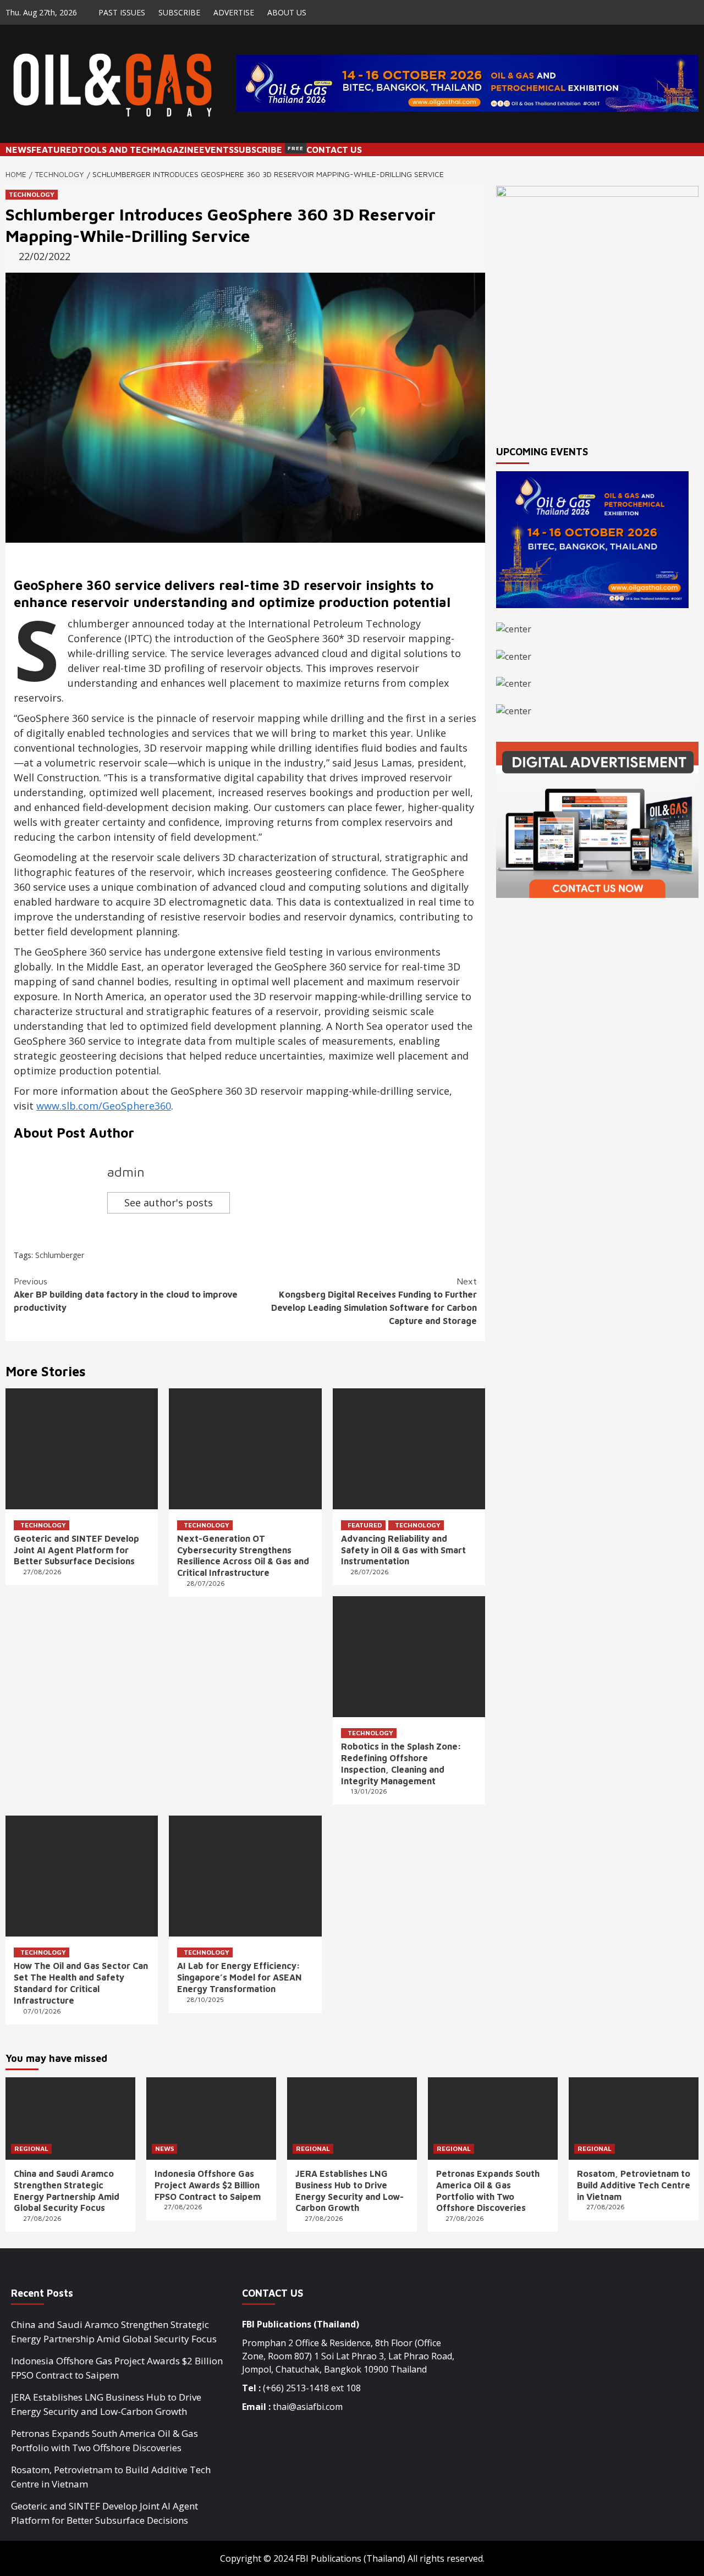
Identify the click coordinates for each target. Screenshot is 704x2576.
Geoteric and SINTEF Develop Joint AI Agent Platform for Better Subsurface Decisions (76, 1550)
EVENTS (216, 150)
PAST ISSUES (122, 12)
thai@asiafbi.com (308, 2407)
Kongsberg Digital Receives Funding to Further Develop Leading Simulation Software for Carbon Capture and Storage (374, 1301)
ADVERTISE (234, 12)
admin (126, 1172)
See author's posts (169, 1202)
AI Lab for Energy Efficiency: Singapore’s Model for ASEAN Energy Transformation (240, 1977)
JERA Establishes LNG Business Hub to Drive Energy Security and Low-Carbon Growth (106, 2404)
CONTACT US (334, 150)
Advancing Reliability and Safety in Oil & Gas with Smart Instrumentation (403, 1550)
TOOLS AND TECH (115, 150)
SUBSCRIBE (179, 12)
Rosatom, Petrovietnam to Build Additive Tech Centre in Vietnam (634, 2185)
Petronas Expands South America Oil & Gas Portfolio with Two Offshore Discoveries (105, 2440)
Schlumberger (60, 1255)
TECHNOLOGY (32, 194)
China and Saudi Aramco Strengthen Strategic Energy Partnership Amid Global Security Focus (114, 2332)
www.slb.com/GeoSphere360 (104, 1106)
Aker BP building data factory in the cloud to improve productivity (126, 1294)
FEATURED (54, 150)
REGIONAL (31, 2148)
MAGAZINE (176, 150)
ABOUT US (287, 12)
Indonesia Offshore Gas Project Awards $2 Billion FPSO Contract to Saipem (208, 2185)
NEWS (18, 150)
